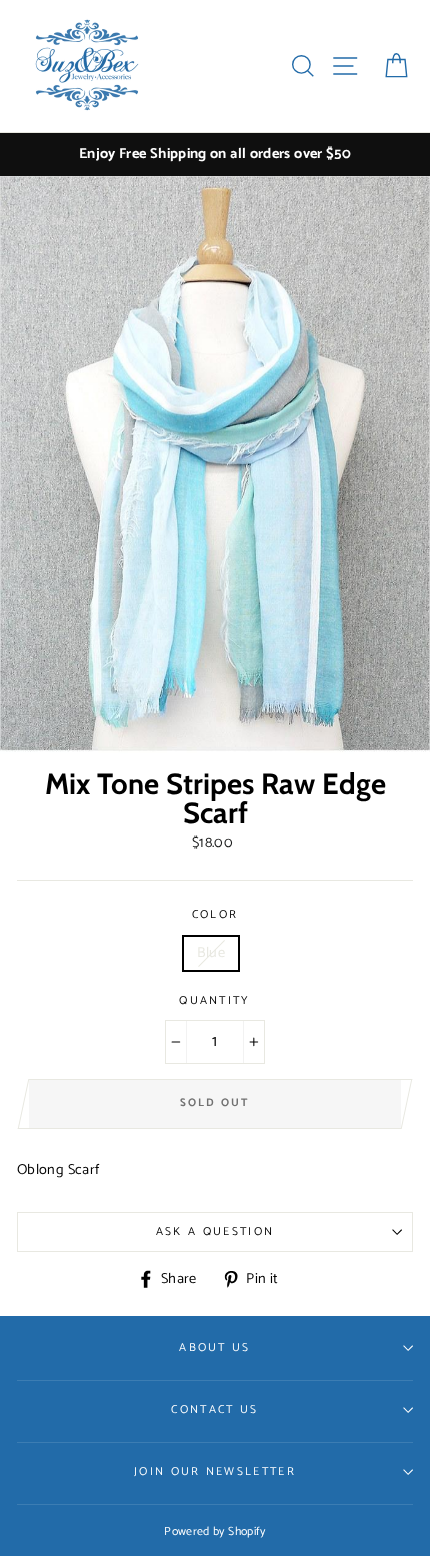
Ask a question (215, 1231)
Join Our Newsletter (215, 1471)
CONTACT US (214, 1409)
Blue (211, 953)
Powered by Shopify (215, 1531)
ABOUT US (215, 1347)
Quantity (215, 1001)
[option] (215, 154)
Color (215, 915)
